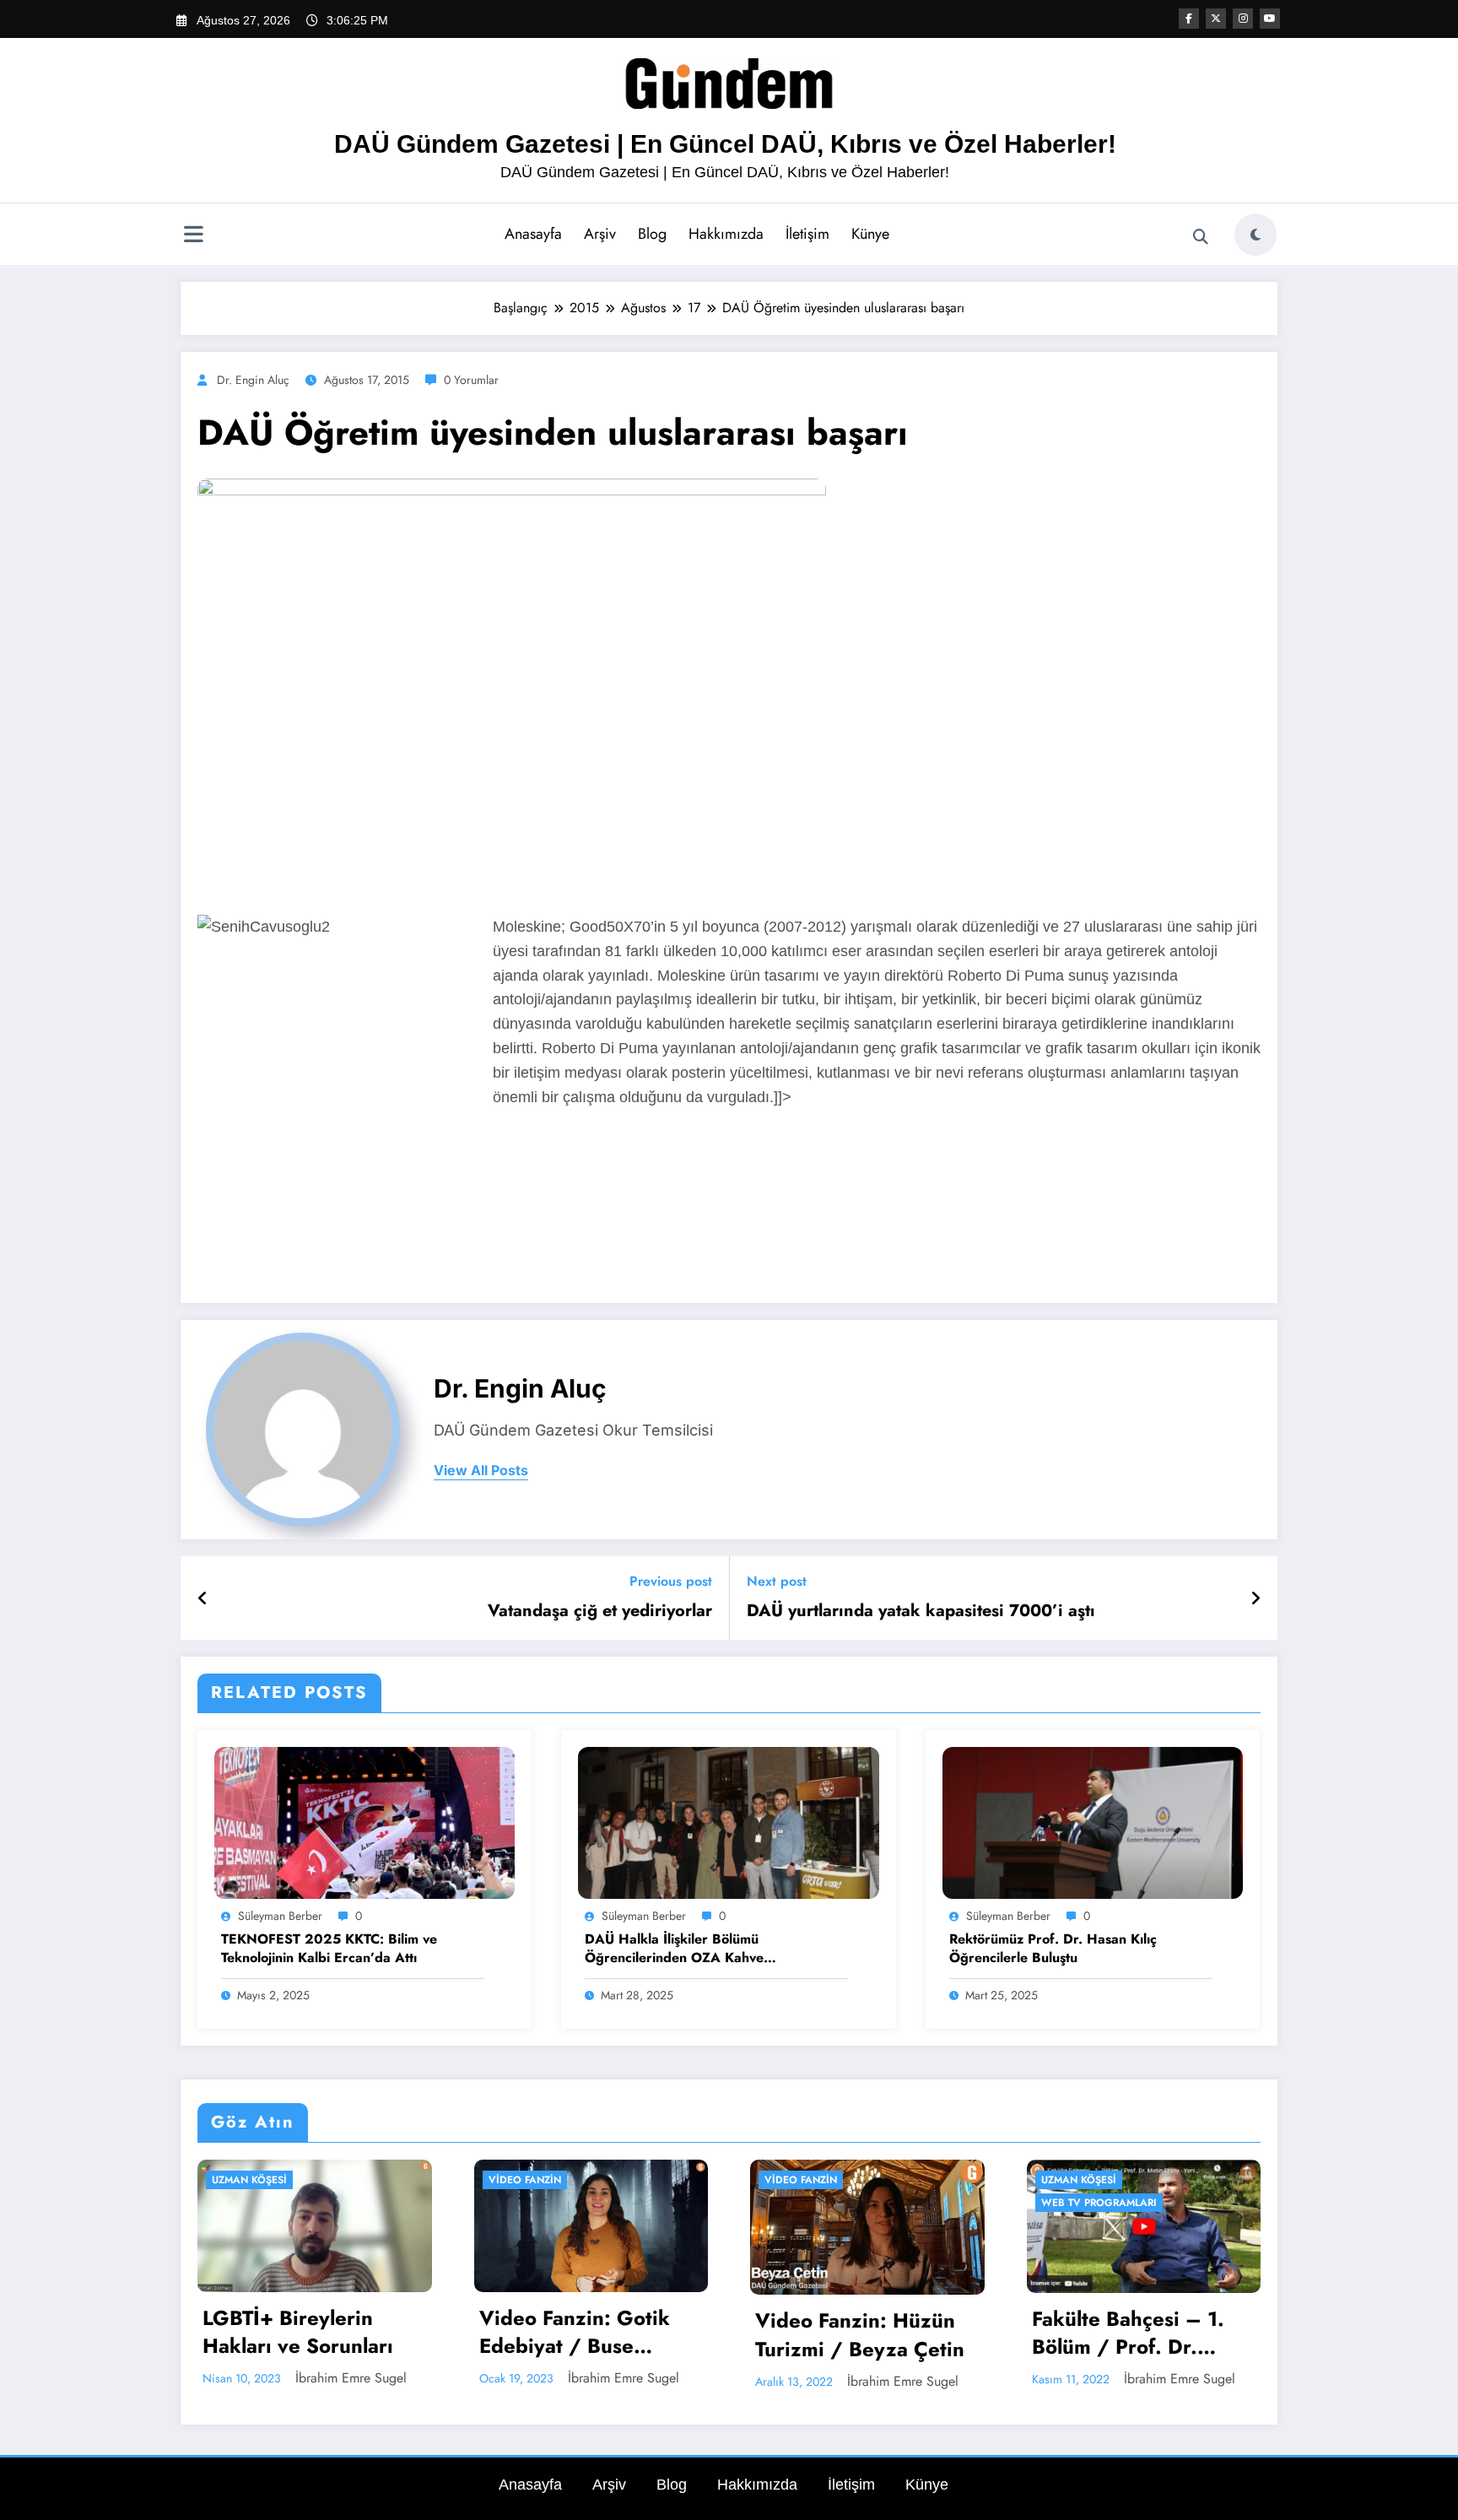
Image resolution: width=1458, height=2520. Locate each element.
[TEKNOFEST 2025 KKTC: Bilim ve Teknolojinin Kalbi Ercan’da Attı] (364, 1822)
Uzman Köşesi (249, 2180)
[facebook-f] (1189, 19)
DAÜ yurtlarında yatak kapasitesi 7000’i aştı (921, 1611)
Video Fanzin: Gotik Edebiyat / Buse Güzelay (575, 2332)
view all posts (481, 1471)
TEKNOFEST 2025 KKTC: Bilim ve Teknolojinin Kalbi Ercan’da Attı (329, 1949)
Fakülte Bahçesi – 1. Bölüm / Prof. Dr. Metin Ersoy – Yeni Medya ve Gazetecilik (1135, 2333)
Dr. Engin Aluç (253, 380)
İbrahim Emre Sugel (351, 2378)
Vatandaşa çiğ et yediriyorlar (600, 1611)
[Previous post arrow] (203, 1598)
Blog (652, 234)
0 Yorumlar (471, 380)
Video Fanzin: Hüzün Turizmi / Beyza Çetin (860, 2335)
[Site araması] (1201, 237)
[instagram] (1243, 19)
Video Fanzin (525, 2180)
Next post (777, 1581)
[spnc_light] (1255, 235)
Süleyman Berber (280, 1916)
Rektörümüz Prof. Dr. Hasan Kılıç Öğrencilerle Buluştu (1053, 1949)
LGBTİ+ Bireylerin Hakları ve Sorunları (298, 2332)
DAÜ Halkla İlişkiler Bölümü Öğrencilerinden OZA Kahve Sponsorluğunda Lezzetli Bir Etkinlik (697, 1949)
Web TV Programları (1099, 2203)
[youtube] (1270, 19)
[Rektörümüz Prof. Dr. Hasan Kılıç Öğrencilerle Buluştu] (1093, 1822)
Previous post (671, 1581)
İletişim (807, 234)
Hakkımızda (726, 234)
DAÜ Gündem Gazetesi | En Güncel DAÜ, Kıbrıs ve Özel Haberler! (725, 144)
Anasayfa (533, 234)
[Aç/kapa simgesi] (193, 236)
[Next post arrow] (1255, 1598)
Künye (870, 234)
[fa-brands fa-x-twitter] (1216, 19)
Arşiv (600, 234)
